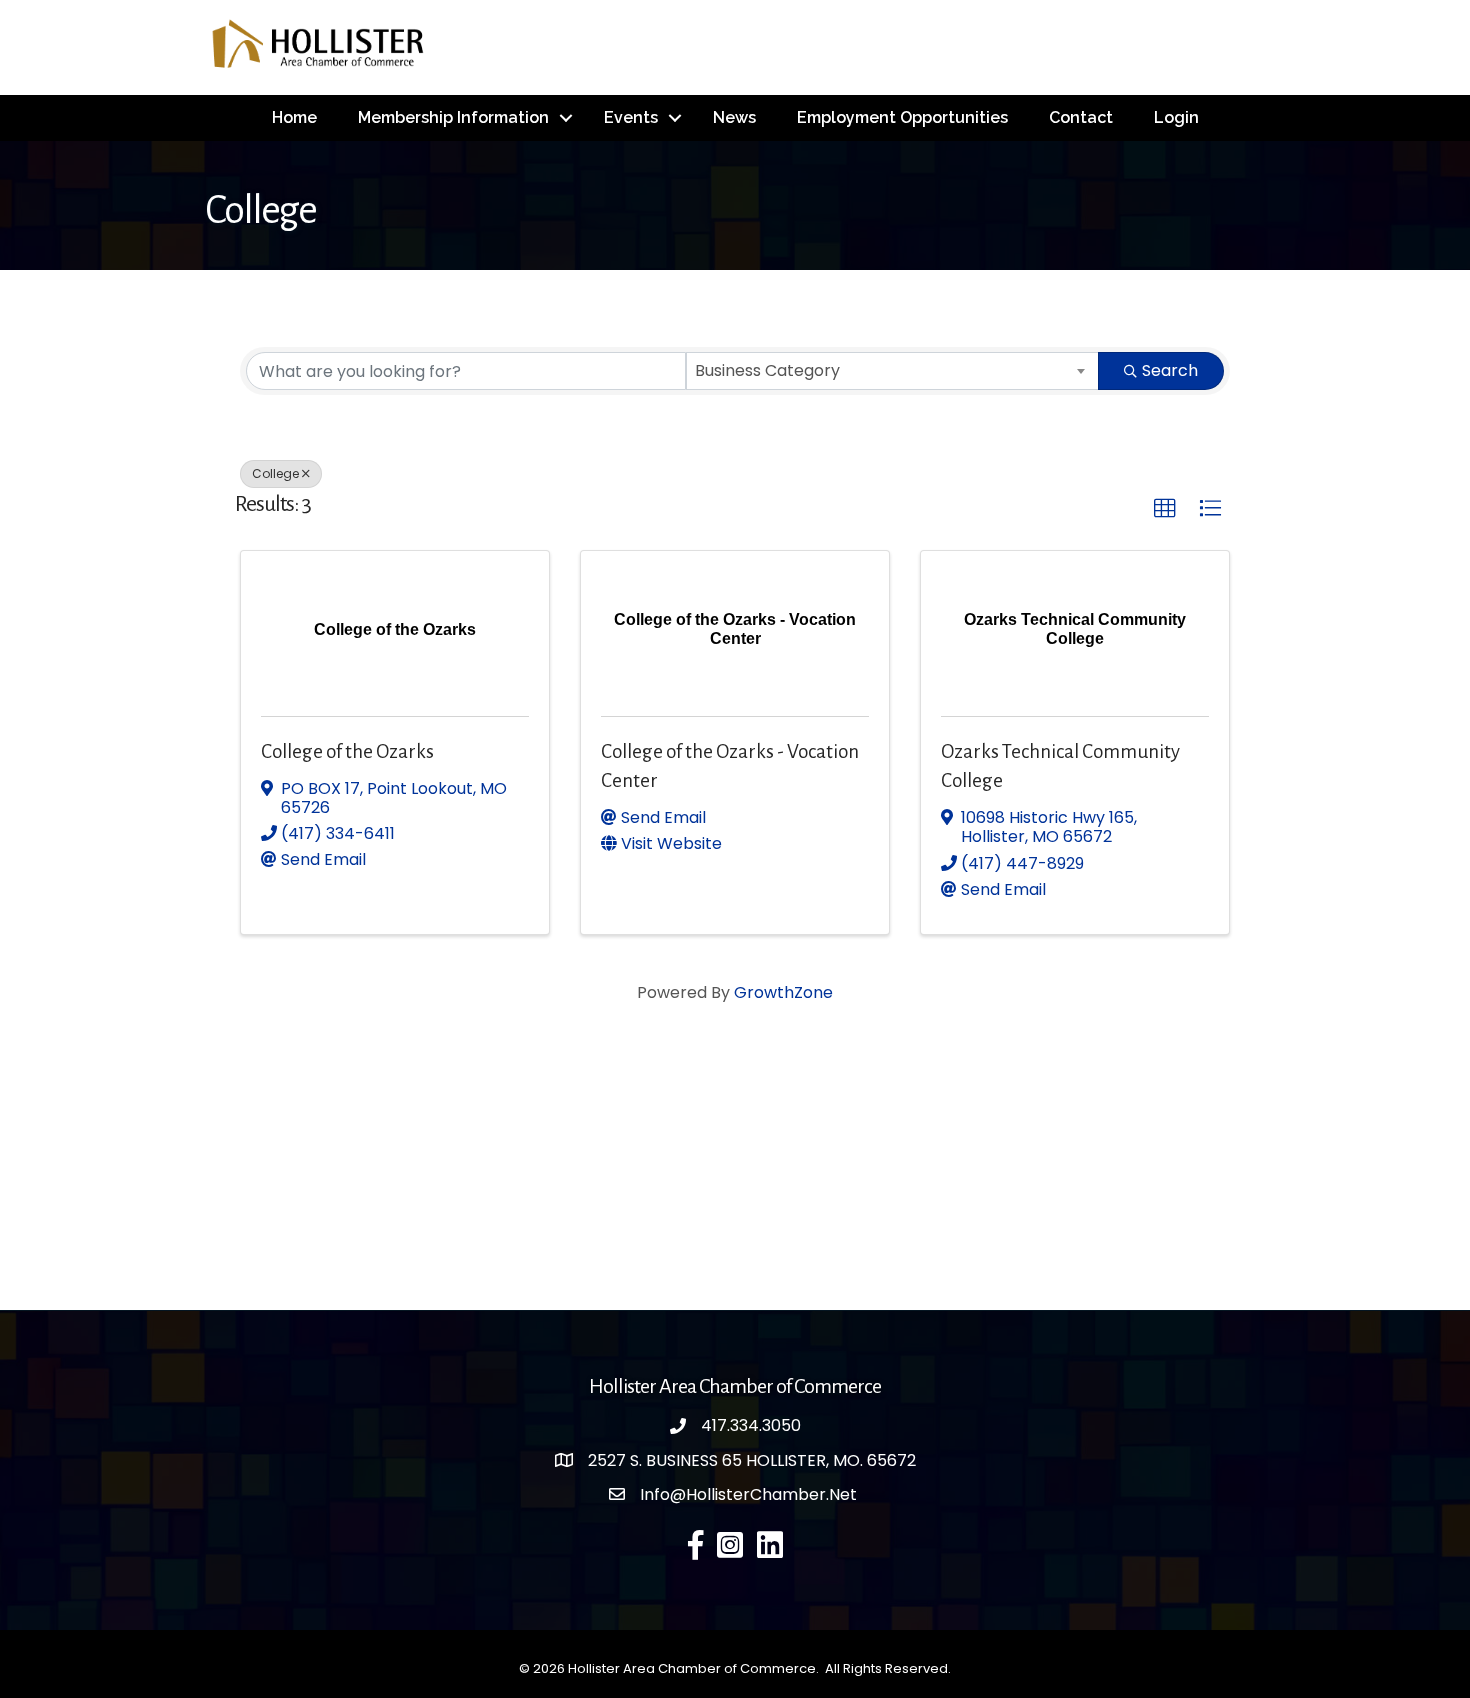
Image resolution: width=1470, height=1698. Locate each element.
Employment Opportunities (902, 117)
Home (294, 117)
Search (1170, 370)
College (275, 473)
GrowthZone (783, 992)
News (734, 117)
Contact (1081, 117)
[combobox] (893, 371)
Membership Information (453, 117)
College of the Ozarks (347, 751)
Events (631, 117)
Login (1176, 117)
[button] (1165, 509)
